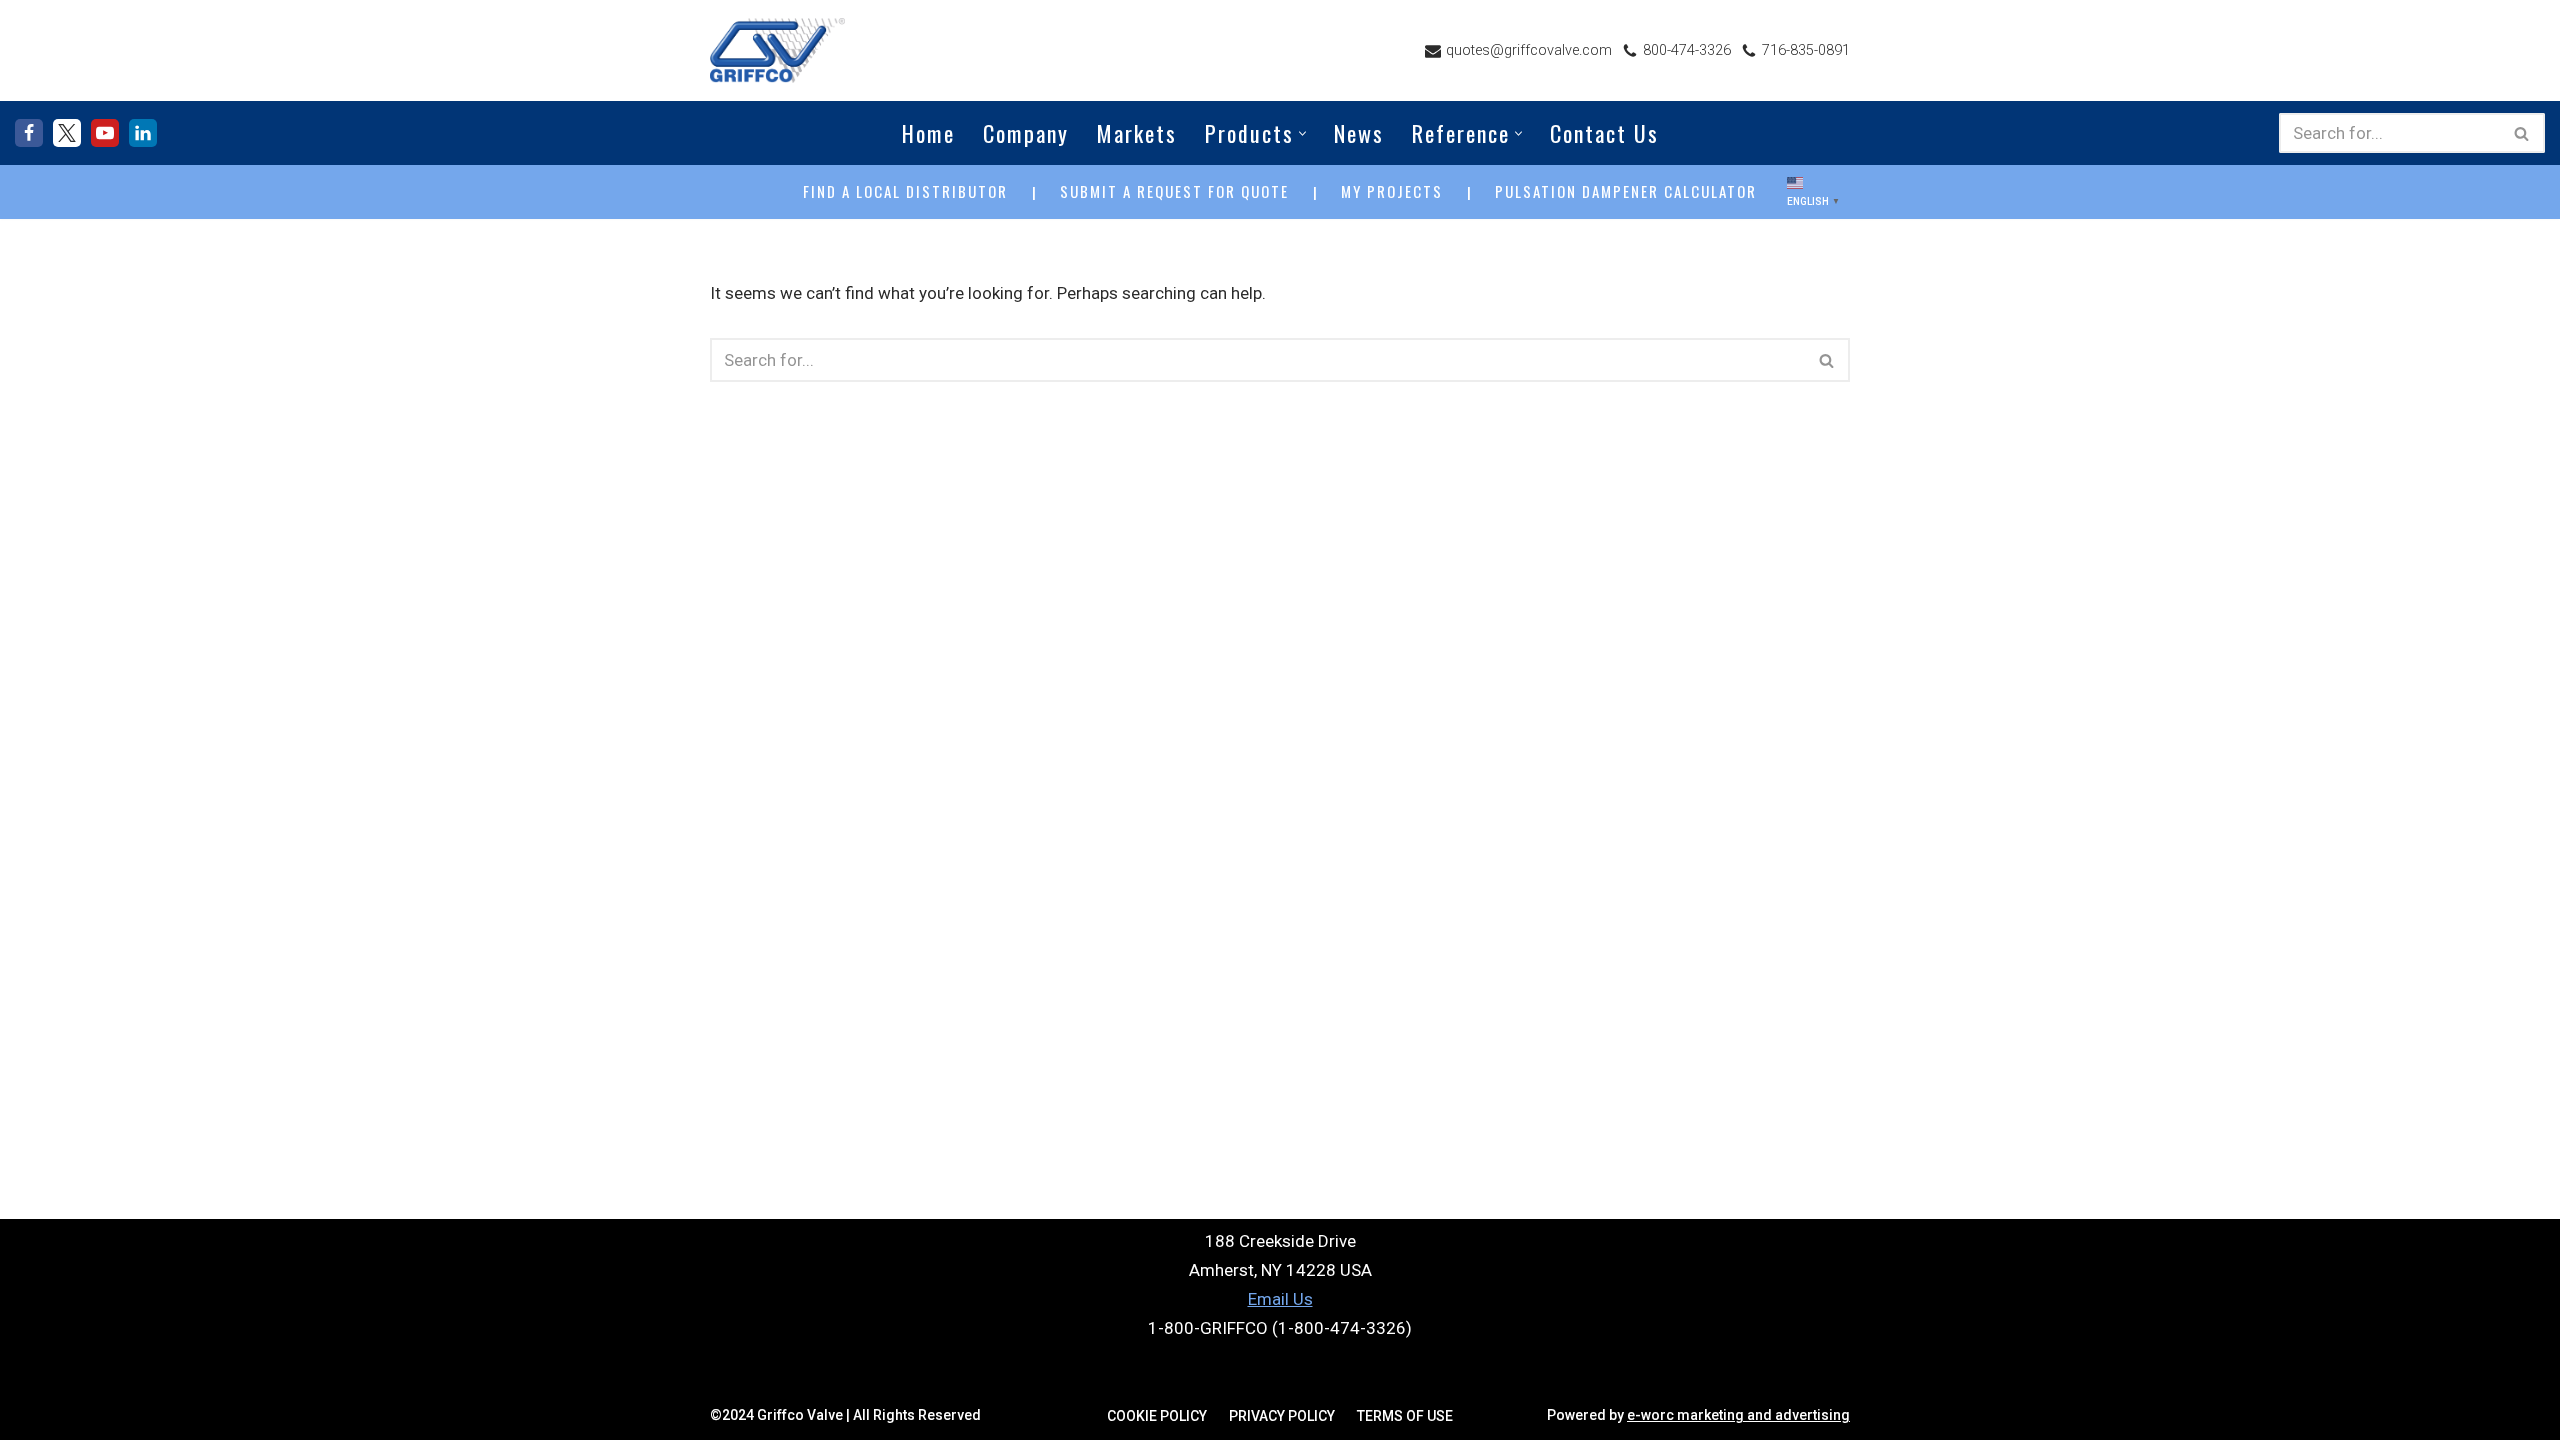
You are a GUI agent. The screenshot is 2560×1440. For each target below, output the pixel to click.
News (1359, 133)
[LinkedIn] (143, 133)
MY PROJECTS (1392, 191)
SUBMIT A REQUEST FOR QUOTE (1174, 191)
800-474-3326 (1687, 50)
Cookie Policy (1157, 1416)
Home (928, 133)
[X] (67, 133)
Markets (1137, 133)
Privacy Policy (1282, 1416)
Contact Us (1604, 133)
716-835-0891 (1806, 50)
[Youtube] (105, 133)
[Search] (2522, 133)
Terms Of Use (1405, 1416)
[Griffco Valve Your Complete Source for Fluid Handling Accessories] (777, 50)
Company (1026, 133)
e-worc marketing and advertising (1738, 1415)
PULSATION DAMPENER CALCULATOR (1626, 191)
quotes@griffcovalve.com (1529, 50)
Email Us (1280, 1299)
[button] (1302, 133)
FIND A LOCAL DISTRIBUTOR (905, 191)
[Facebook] (29, 133)
